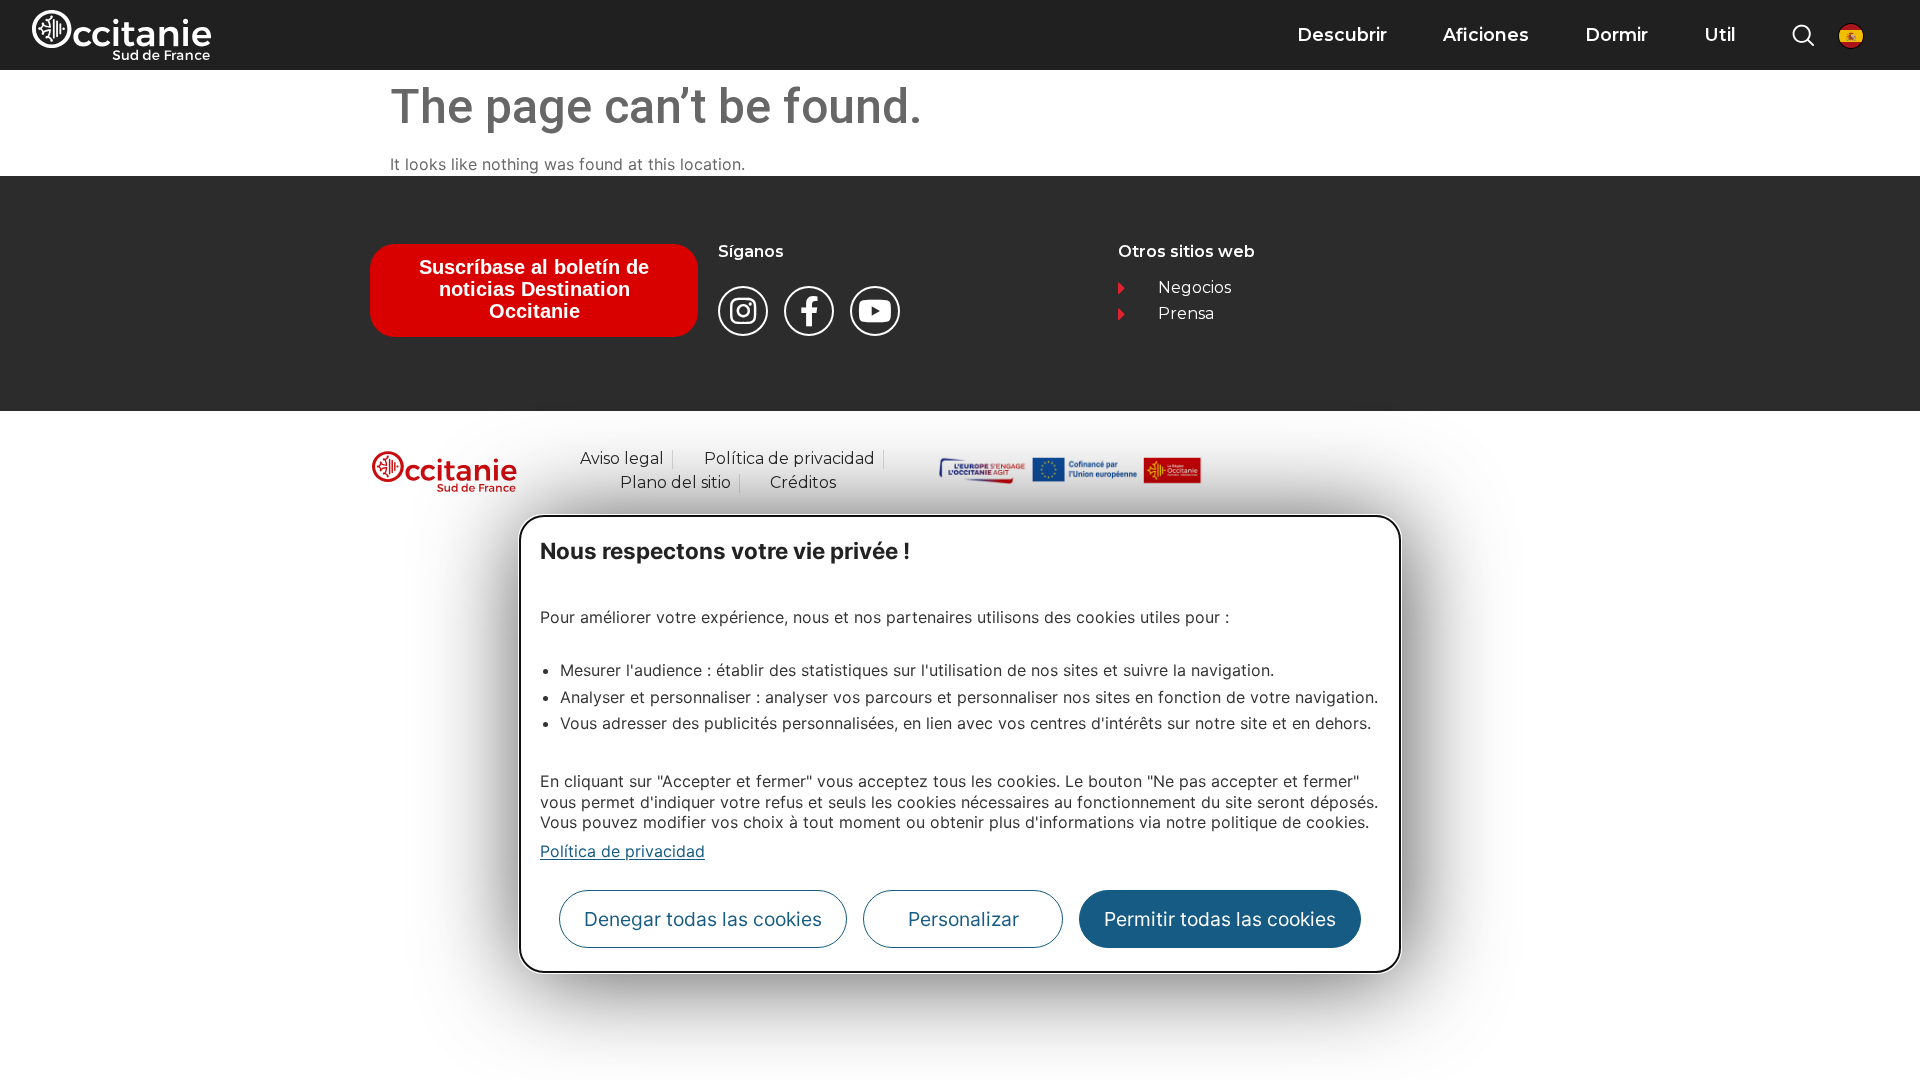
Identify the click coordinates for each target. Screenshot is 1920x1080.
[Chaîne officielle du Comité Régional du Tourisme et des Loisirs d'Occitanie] (875, 311)
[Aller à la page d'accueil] (121, 35)
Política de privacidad (622, 851)
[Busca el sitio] (1803, 35)
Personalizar (963, 919)
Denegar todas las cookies (703, 919)
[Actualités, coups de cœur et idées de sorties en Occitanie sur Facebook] (809, 311)
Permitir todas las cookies (1220, 919)
